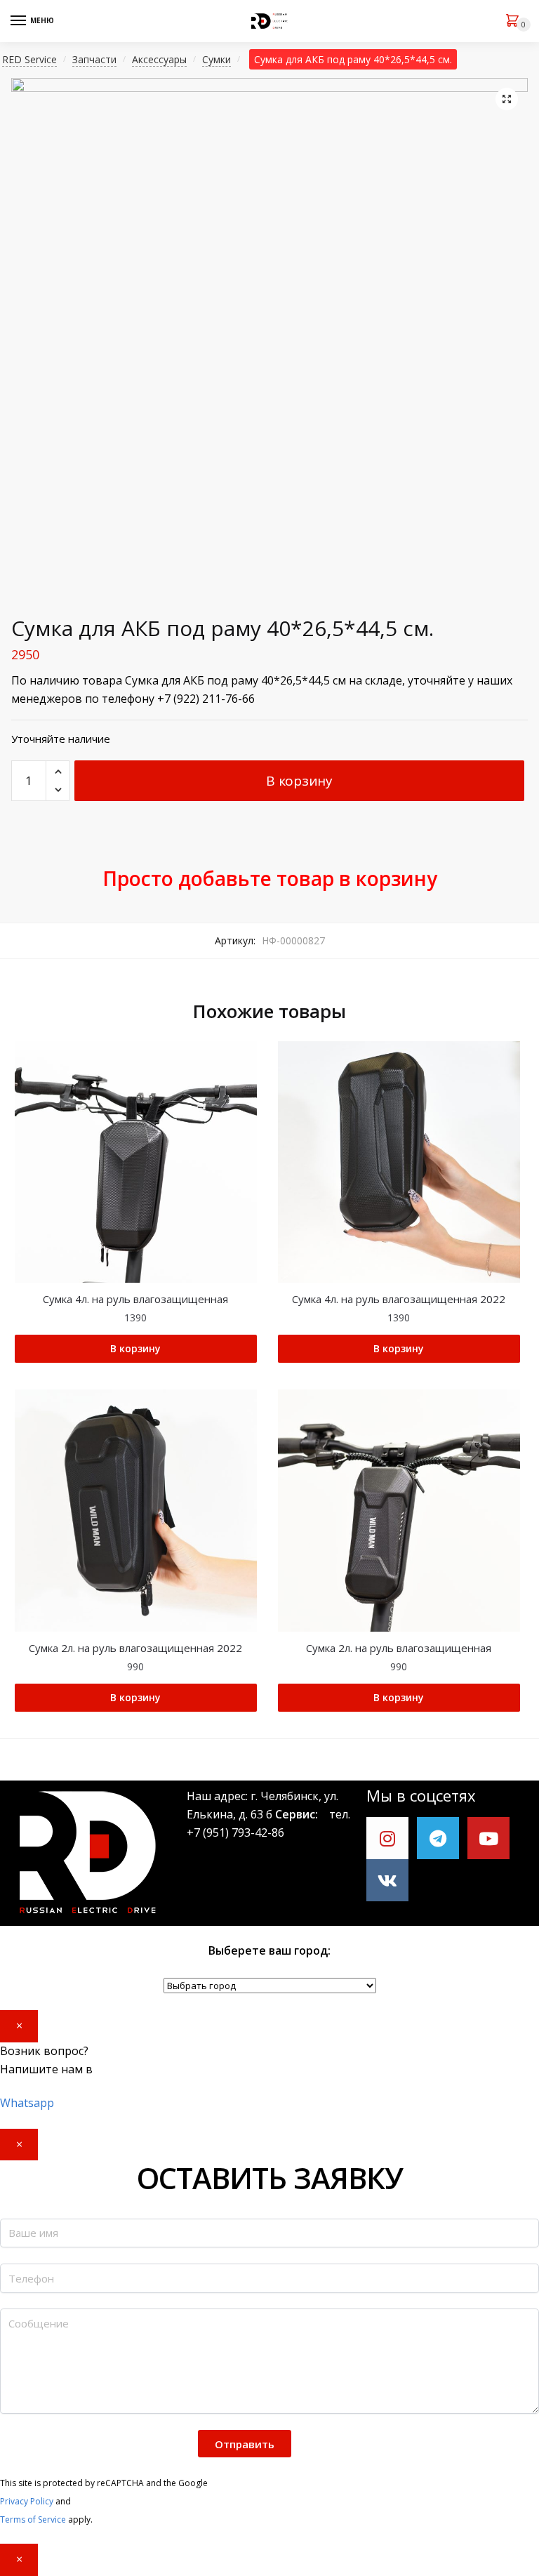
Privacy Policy (27, 2501)
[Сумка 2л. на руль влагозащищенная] (399, 1511)
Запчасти (94, 59)
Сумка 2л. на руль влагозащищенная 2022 (135, 1648)
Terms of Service (33, 2519)
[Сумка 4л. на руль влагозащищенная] (136, 1162)
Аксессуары (159, 59)
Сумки (217, 59)
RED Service (29, 59)
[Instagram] (387, 1838)
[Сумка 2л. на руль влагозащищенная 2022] (136, 1511)
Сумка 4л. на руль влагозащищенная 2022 (399, 1299)
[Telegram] (438, 1838)
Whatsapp (27, 2103)
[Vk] (387, 1880)
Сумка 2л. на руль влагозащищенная (399, 1648)
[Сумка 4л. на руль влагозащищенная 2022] (399, 1162)
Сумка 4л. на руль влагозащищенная (135, 1299)
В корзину (299, 781)
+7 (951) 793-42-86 (235, 1832)
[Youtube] (488, 1838)
